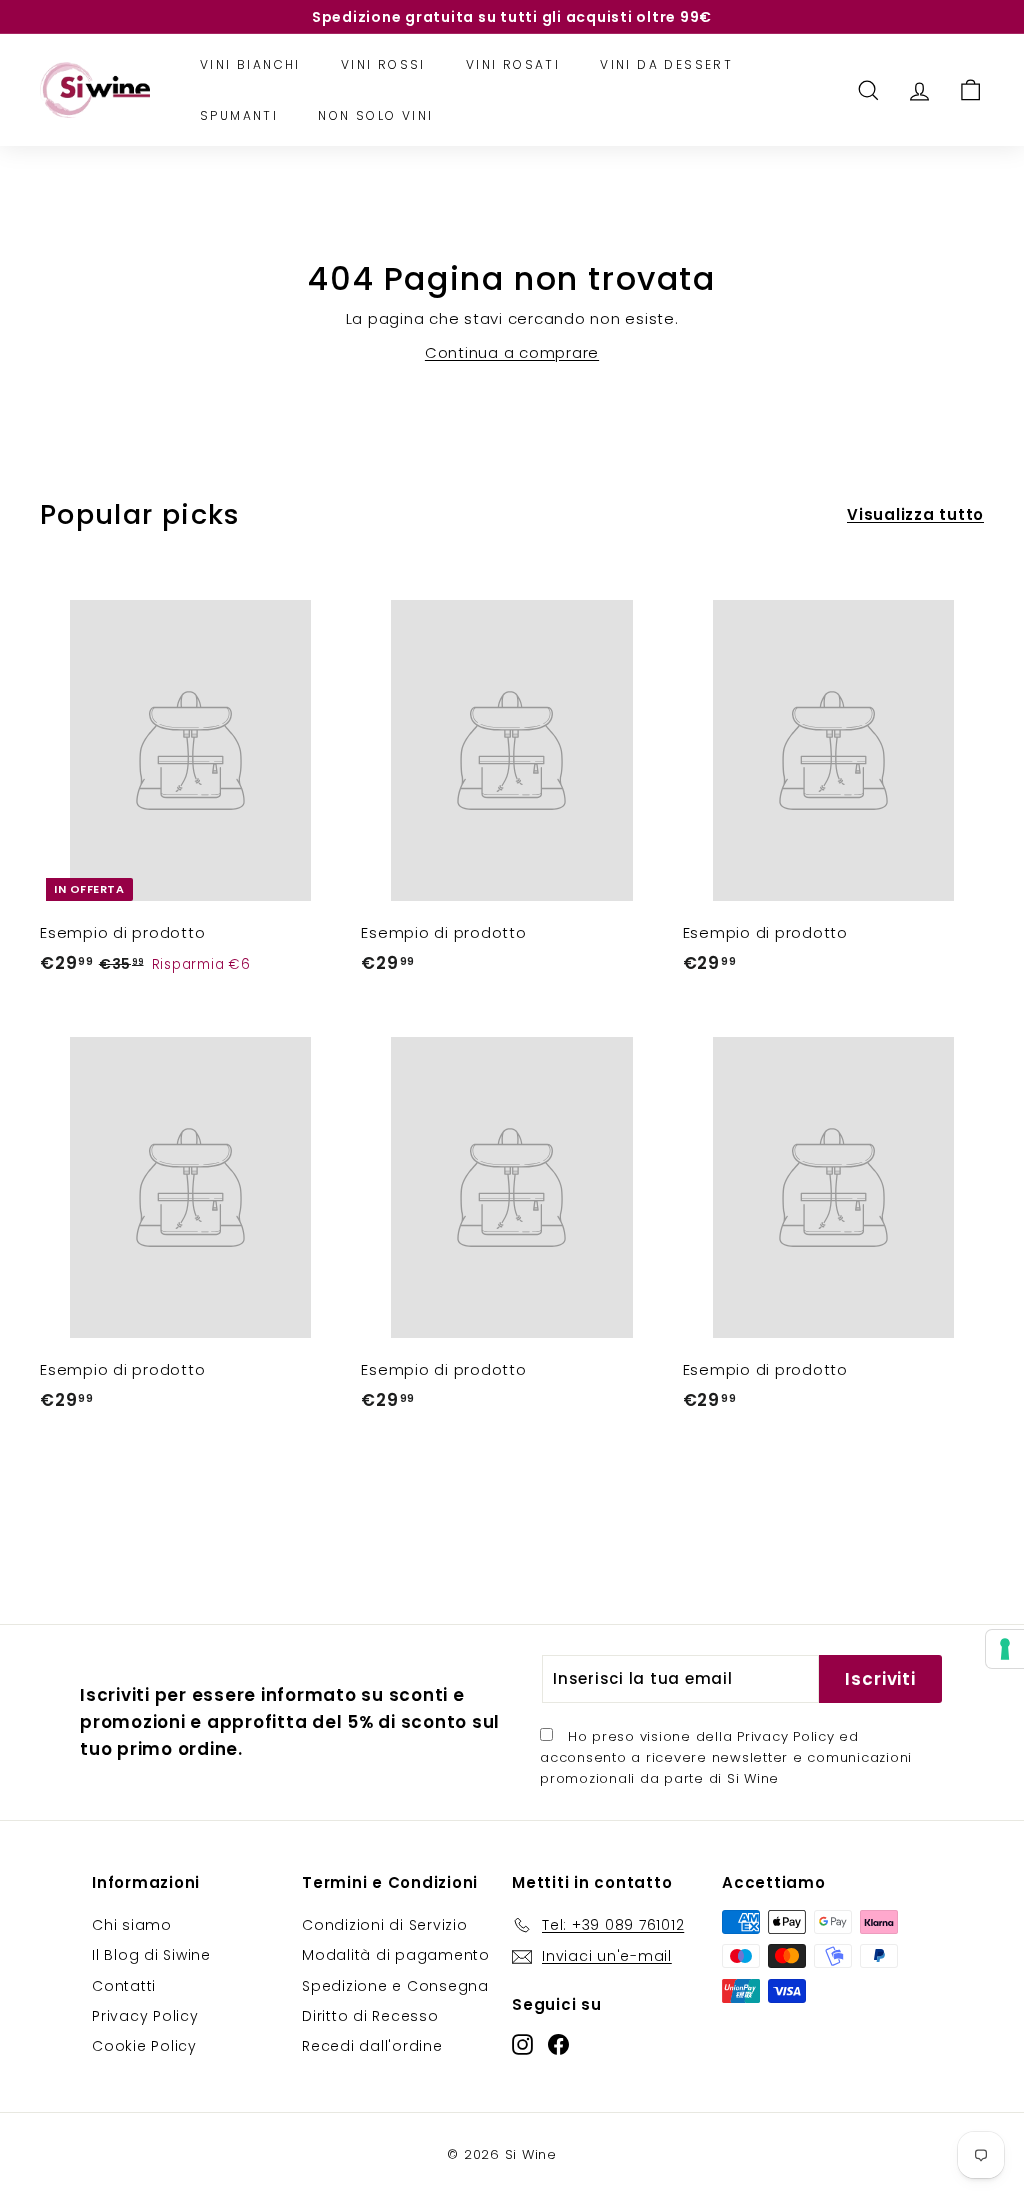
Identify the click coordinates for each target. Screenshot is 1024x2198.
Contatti (124, 1986)
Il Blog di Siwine (151, 1955)
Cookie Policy (144, 2046)
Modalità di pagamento (396, 1955)
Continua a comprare (512, 352)
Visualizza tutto (915, 514)
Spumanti (239, 115)
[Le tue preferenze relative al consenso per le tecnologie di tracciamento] (1005, 1649)
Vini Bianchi (250, 64)
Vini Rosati (513, 64)
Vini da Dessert (666, 64)
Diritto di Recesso (370, 2016)
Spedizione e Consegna (395, 1986)
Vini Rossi (383, 64)
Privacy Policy (786, 1736)
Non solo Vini (375, 115)
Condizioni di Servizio (385, 1925)
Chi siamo (132, 1925)
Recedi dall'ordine (372, 2046)
